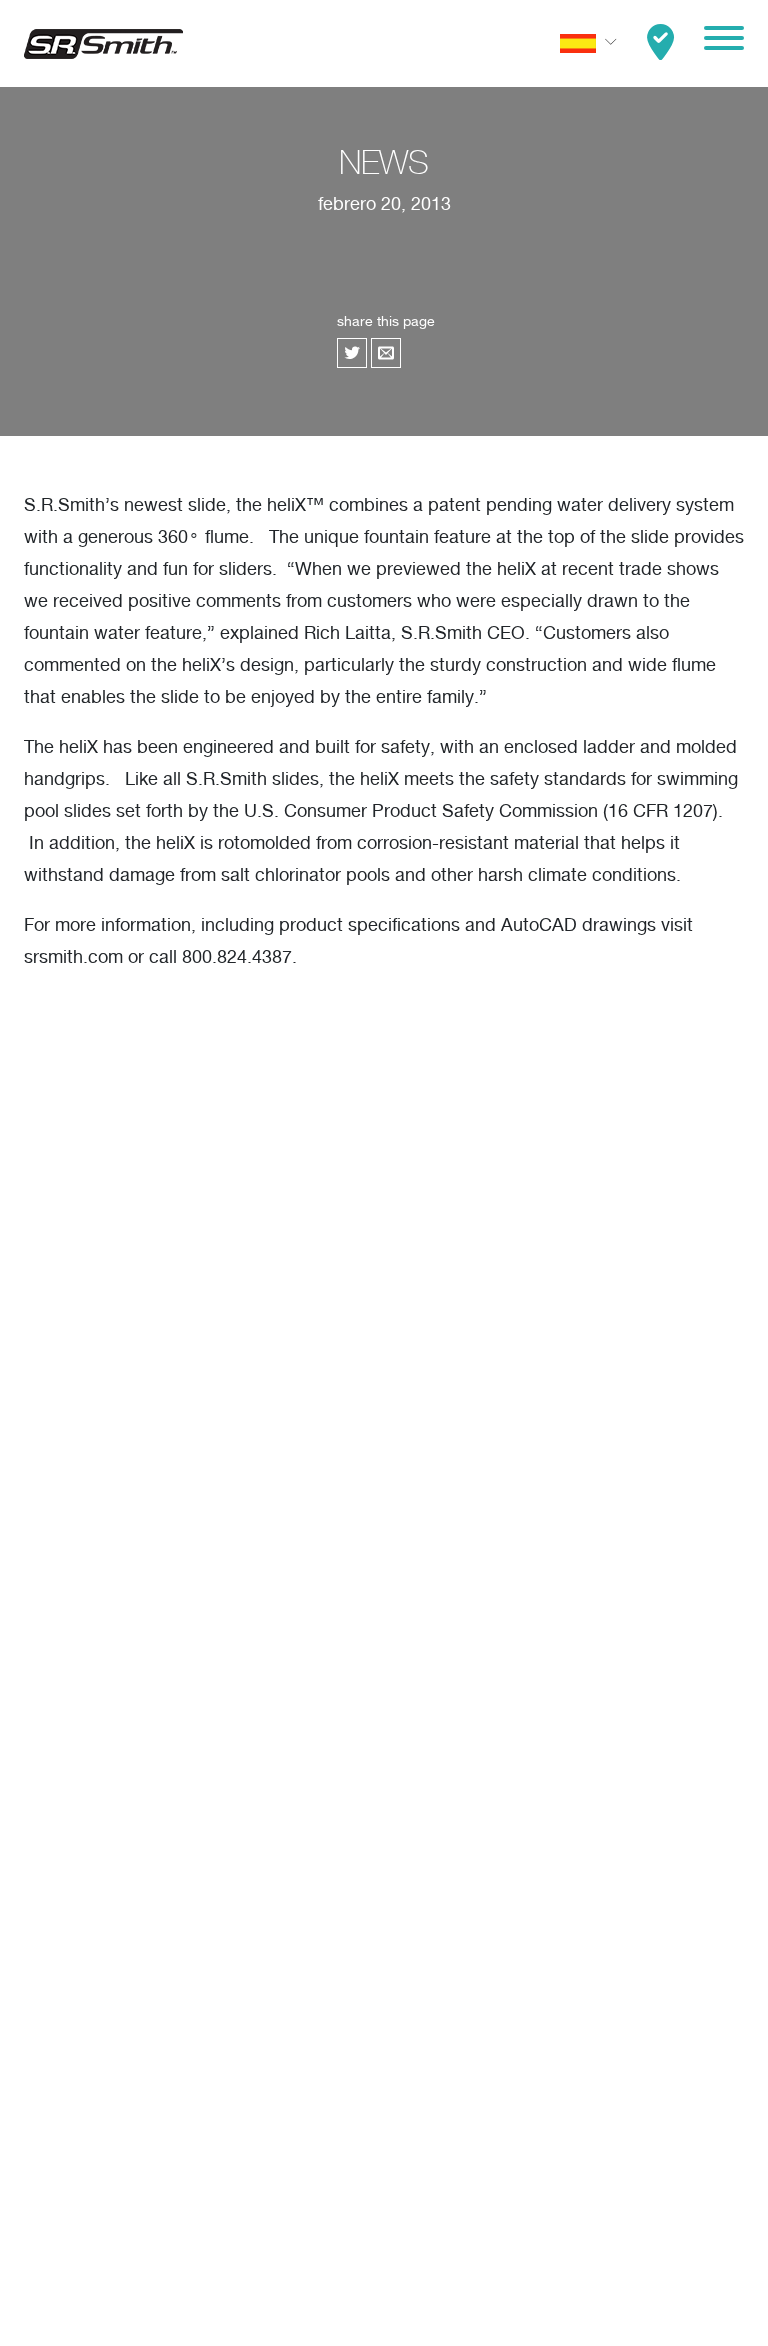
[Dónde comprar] (660, 43)
